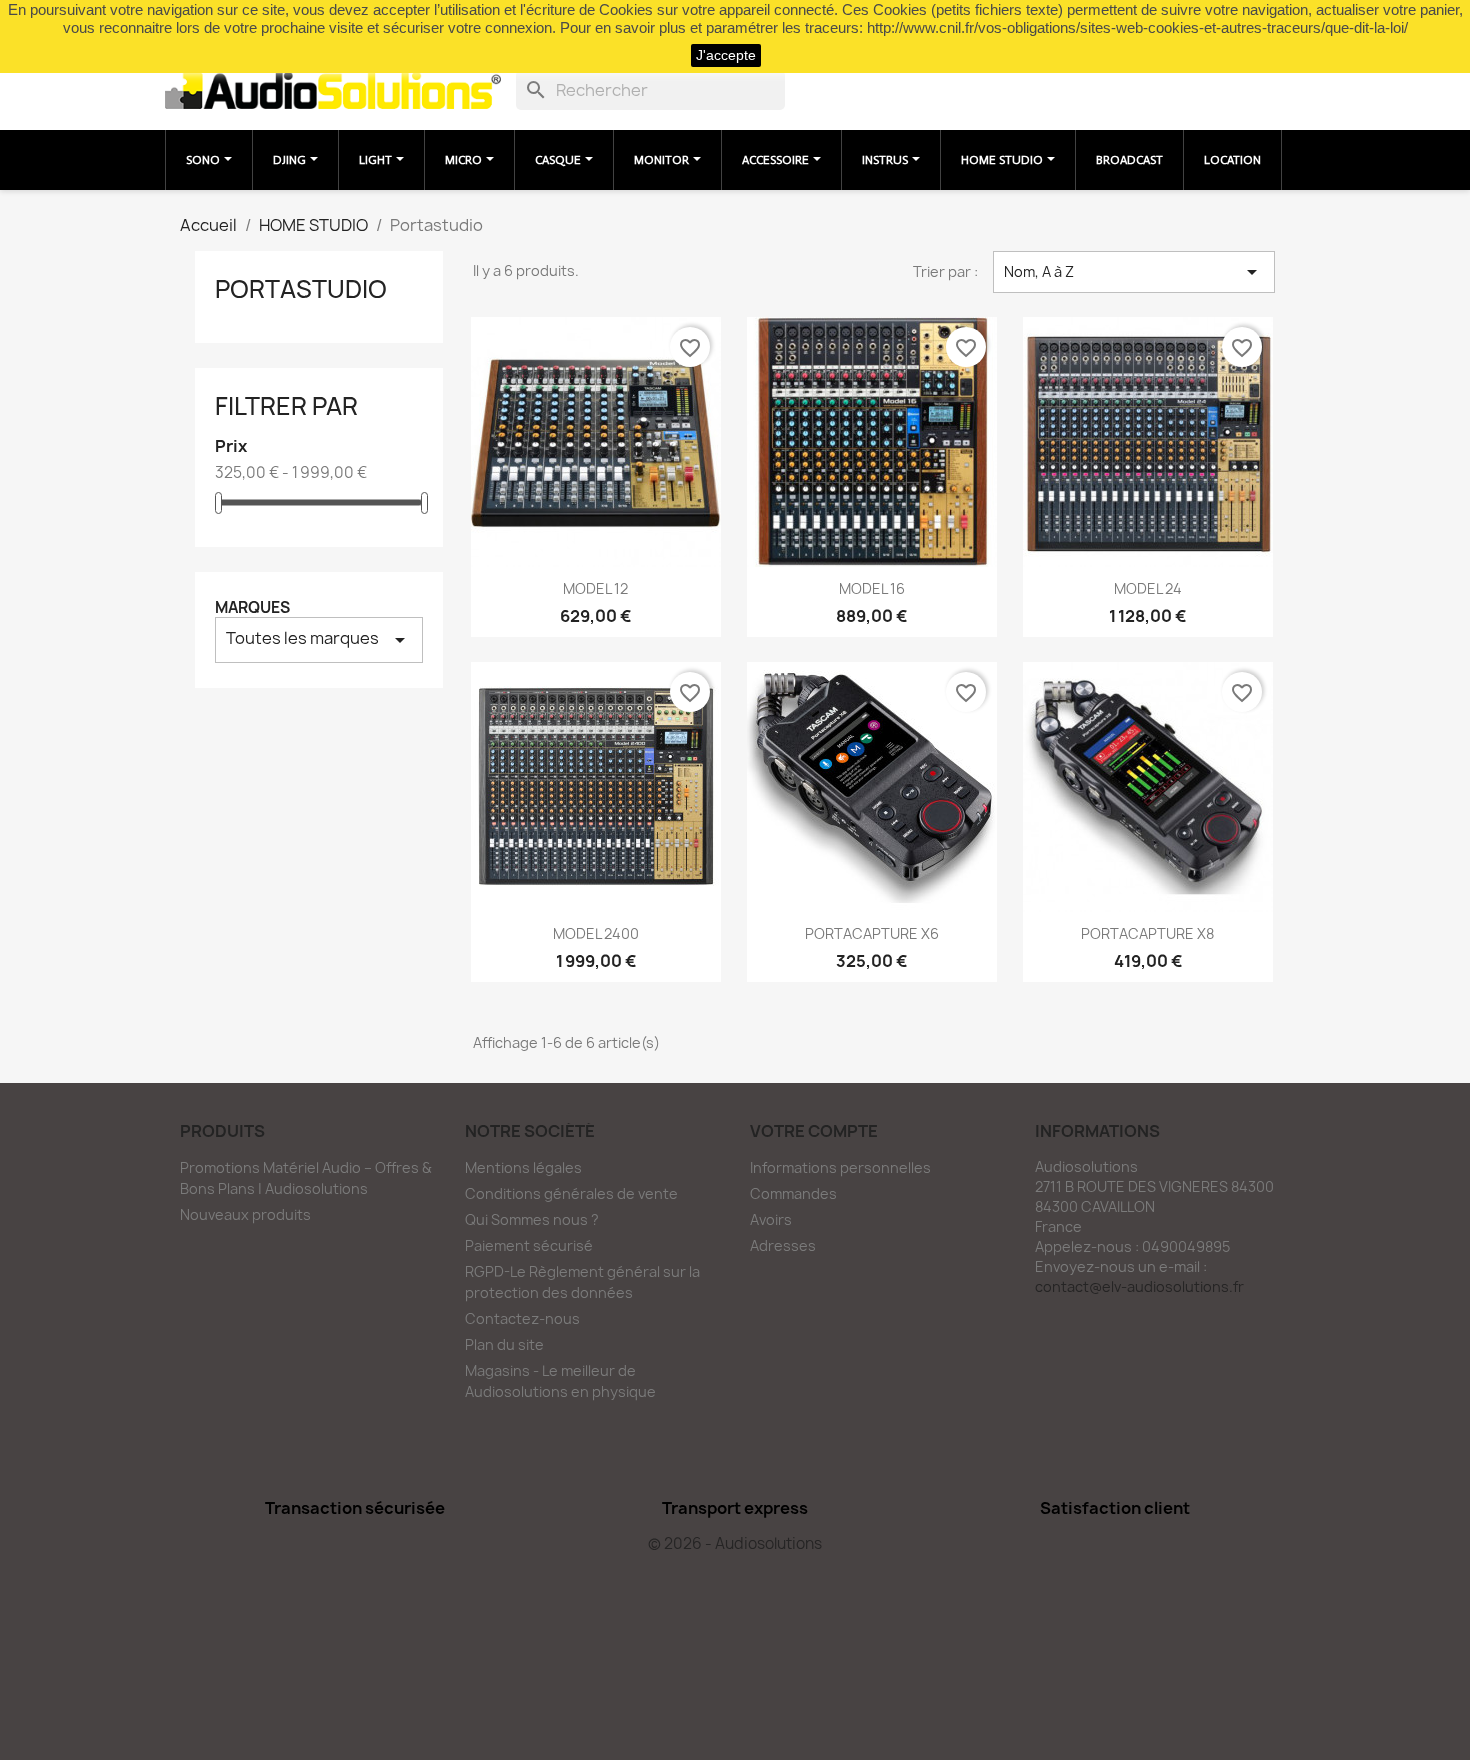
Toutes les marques (319, 639)
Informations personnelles (840, 1167)
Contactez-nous (522, 1318)
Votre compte (814, 1131)
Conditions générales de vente (571, 1193)
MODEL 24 (1148, 588)
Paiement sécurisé (529, 1245)
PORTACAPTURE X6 (872, 933)
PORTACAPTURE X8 (1147, 933)
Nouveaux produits (245, 1214)
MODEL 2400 (596, 933)
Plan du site (504, 1344)
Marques (252, 607)
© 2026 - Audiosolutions (735, 1543)
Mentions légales (523, 1167)
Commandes (793, 1193)
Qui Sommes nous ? (532, 1219)
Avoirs (771, 1219)
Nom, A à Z (1134, 272)
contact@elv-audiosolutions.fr (1139, 1286)
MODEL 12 (595, 588)
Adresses (783, 1245)
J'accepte (726, 55)
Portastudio (301, 289)
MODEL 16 (872, 588)
